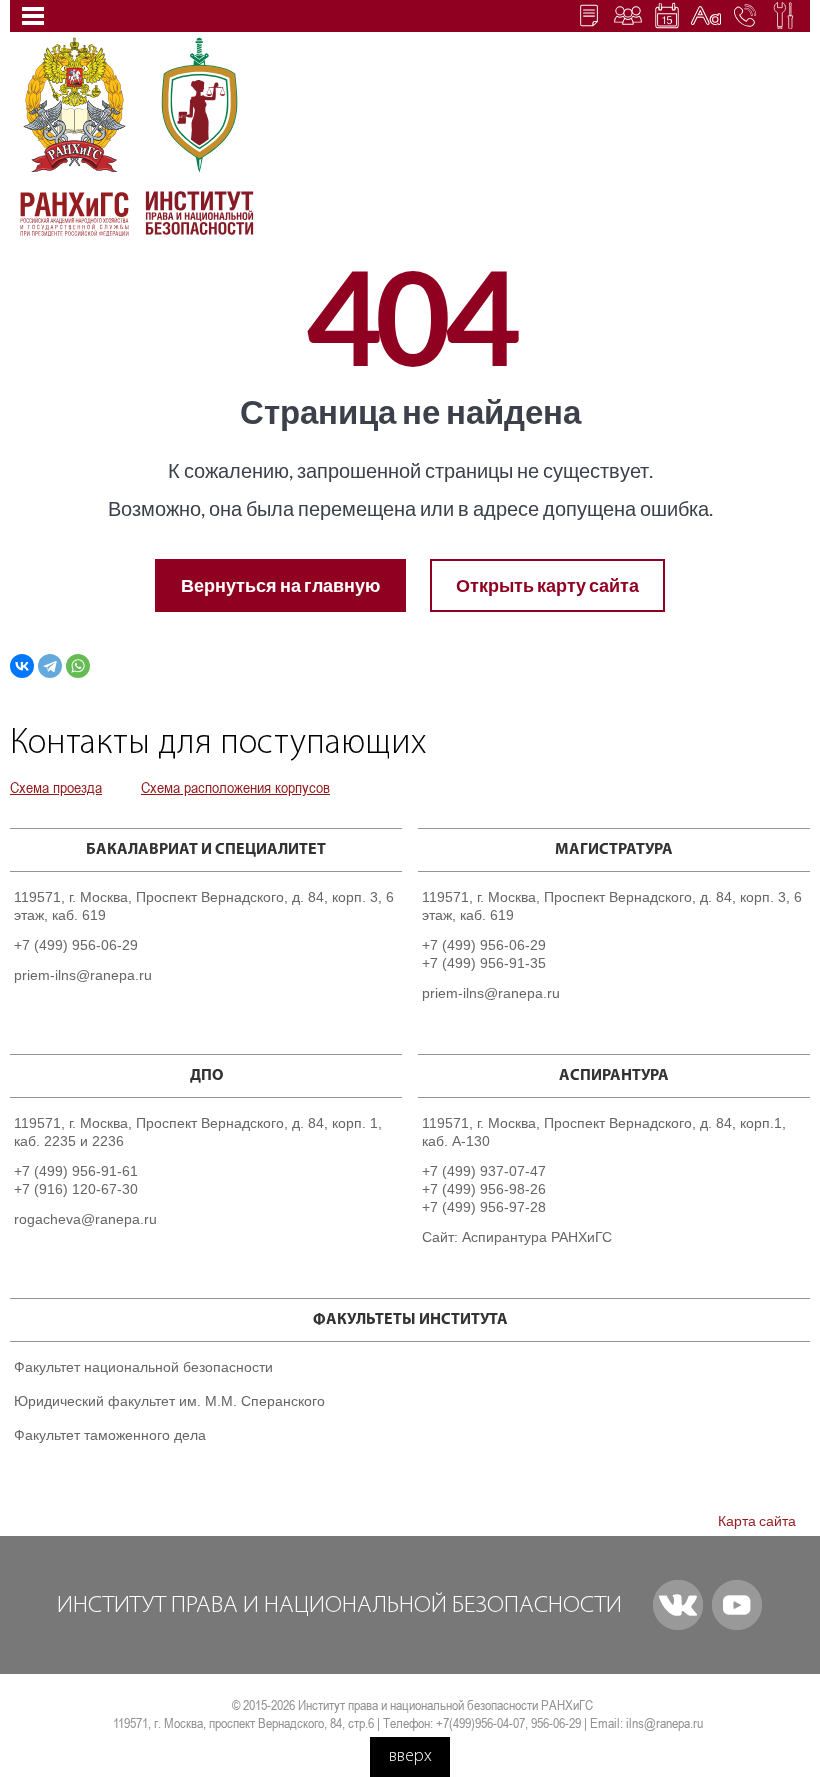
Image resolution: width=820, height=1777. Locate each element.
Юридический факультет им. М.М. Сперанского (169, 1401)
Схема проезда (56, 787)
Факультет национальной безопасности (143, 1367)
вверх (410, 1757)
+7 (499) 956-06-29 (76, 945)
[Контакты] (745, 14)
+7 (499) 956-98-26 (484, 1189)
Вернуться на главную (280, 585)
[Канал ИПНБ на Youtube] (737, 1605)
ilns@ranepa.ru (664, 1723)
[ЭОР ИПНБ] (628, 14)
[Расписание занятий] (667, 14)
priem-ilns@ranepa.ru (83, 975)
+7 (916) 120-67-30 (76, 1189)
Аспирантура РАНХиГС (537, 1237)
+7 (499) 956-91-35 (484, 963)
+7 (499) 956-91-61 (76, 1171)
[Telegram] (50, 666)
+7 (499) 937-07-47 (484, 1171)
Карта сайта (757, 1520)
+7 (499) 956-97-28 (484, 1207)
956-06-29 (556, 1723)
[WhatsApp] (78, 666)
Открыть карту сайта (547, 585)
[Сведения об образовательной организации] (589, 14)
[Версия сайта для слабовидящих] (706, 14)
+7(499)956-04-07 (480, 1723)
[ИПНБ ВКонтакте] (678, 1605)
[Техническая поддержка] (784, 14)
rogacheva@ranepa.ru (85, 1219)
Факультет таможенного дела (110, 1435)
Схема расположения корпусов (235, 787)
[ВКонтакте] (22, 666)
